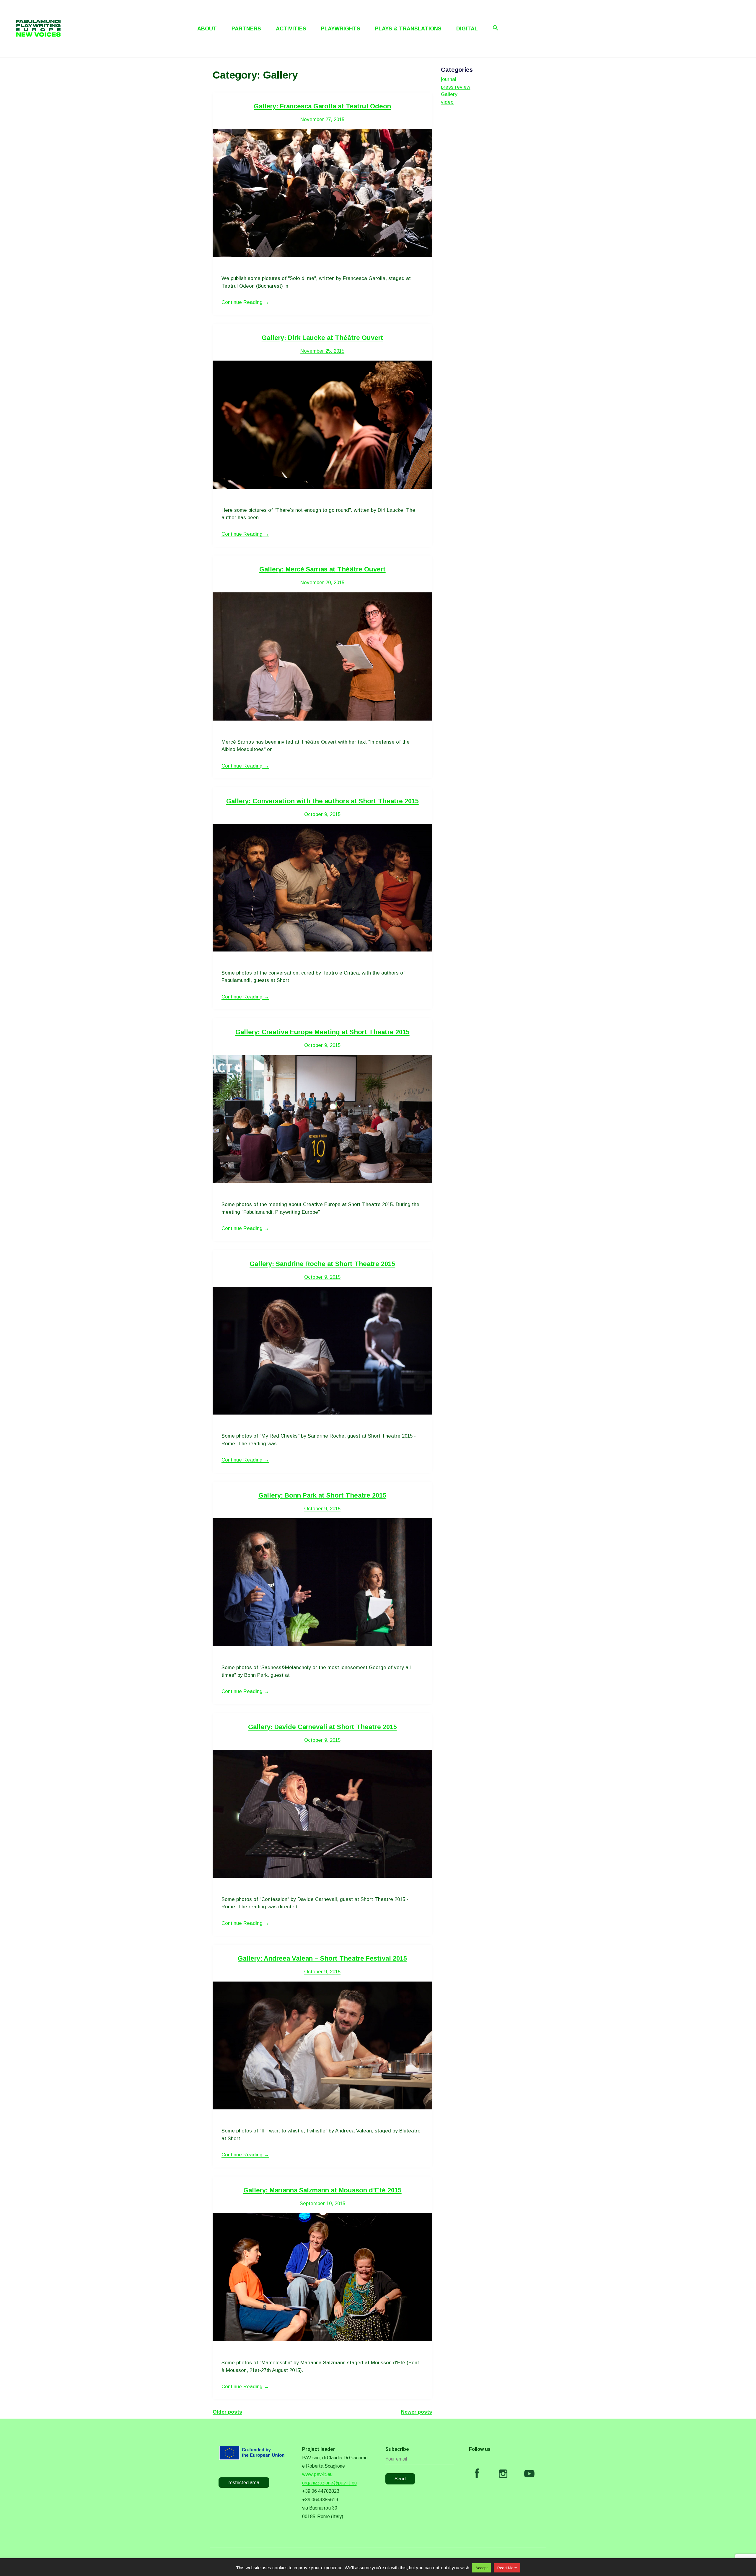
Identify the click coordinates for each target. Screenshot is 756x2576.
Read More (507, 2568)
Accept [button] (482, 2568)
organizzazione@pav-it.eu (329, 2483)
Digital (467, 29)
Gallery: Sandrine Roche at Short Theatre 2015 (322, 1264)
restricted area (244, 2483)
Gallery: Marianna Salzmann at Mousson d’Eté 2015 (322, 2190)
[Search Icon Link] (496, 28)
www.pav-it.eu (317, 2474)
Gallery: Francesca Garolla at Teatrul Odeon (322, 106)
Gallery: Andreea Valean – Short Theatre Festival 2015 (322, 1958)
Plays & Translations (408, 29)
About (207, 29)
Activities (291, 29)
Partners (246, 29)
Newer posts (417, 2412)
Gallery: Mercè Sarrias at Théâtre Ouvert (322, 569)
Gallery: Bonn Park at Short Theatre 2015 (322, 1495)
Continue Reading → (245, 302)
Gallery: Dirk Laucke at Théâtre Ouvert (322, 338)
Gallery (449, 94)
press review (456, 87)
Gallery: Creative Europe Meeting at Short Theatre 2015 (322, 1032)
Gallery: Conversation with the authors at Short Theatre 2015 (322, 801)
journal (449, 79)
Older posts (227, 2412)
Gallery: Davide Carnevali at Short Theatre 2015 (322, 1727)
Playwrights (341, 29)
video (447, 102)
